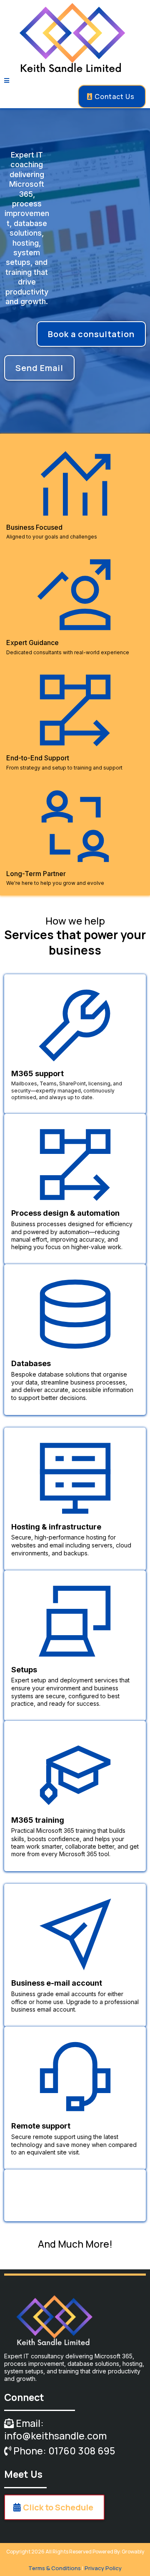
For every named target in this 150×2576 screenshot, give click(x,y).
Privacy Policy (103, 2568)
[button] (7, 81)
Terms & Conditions (55, 2568)
